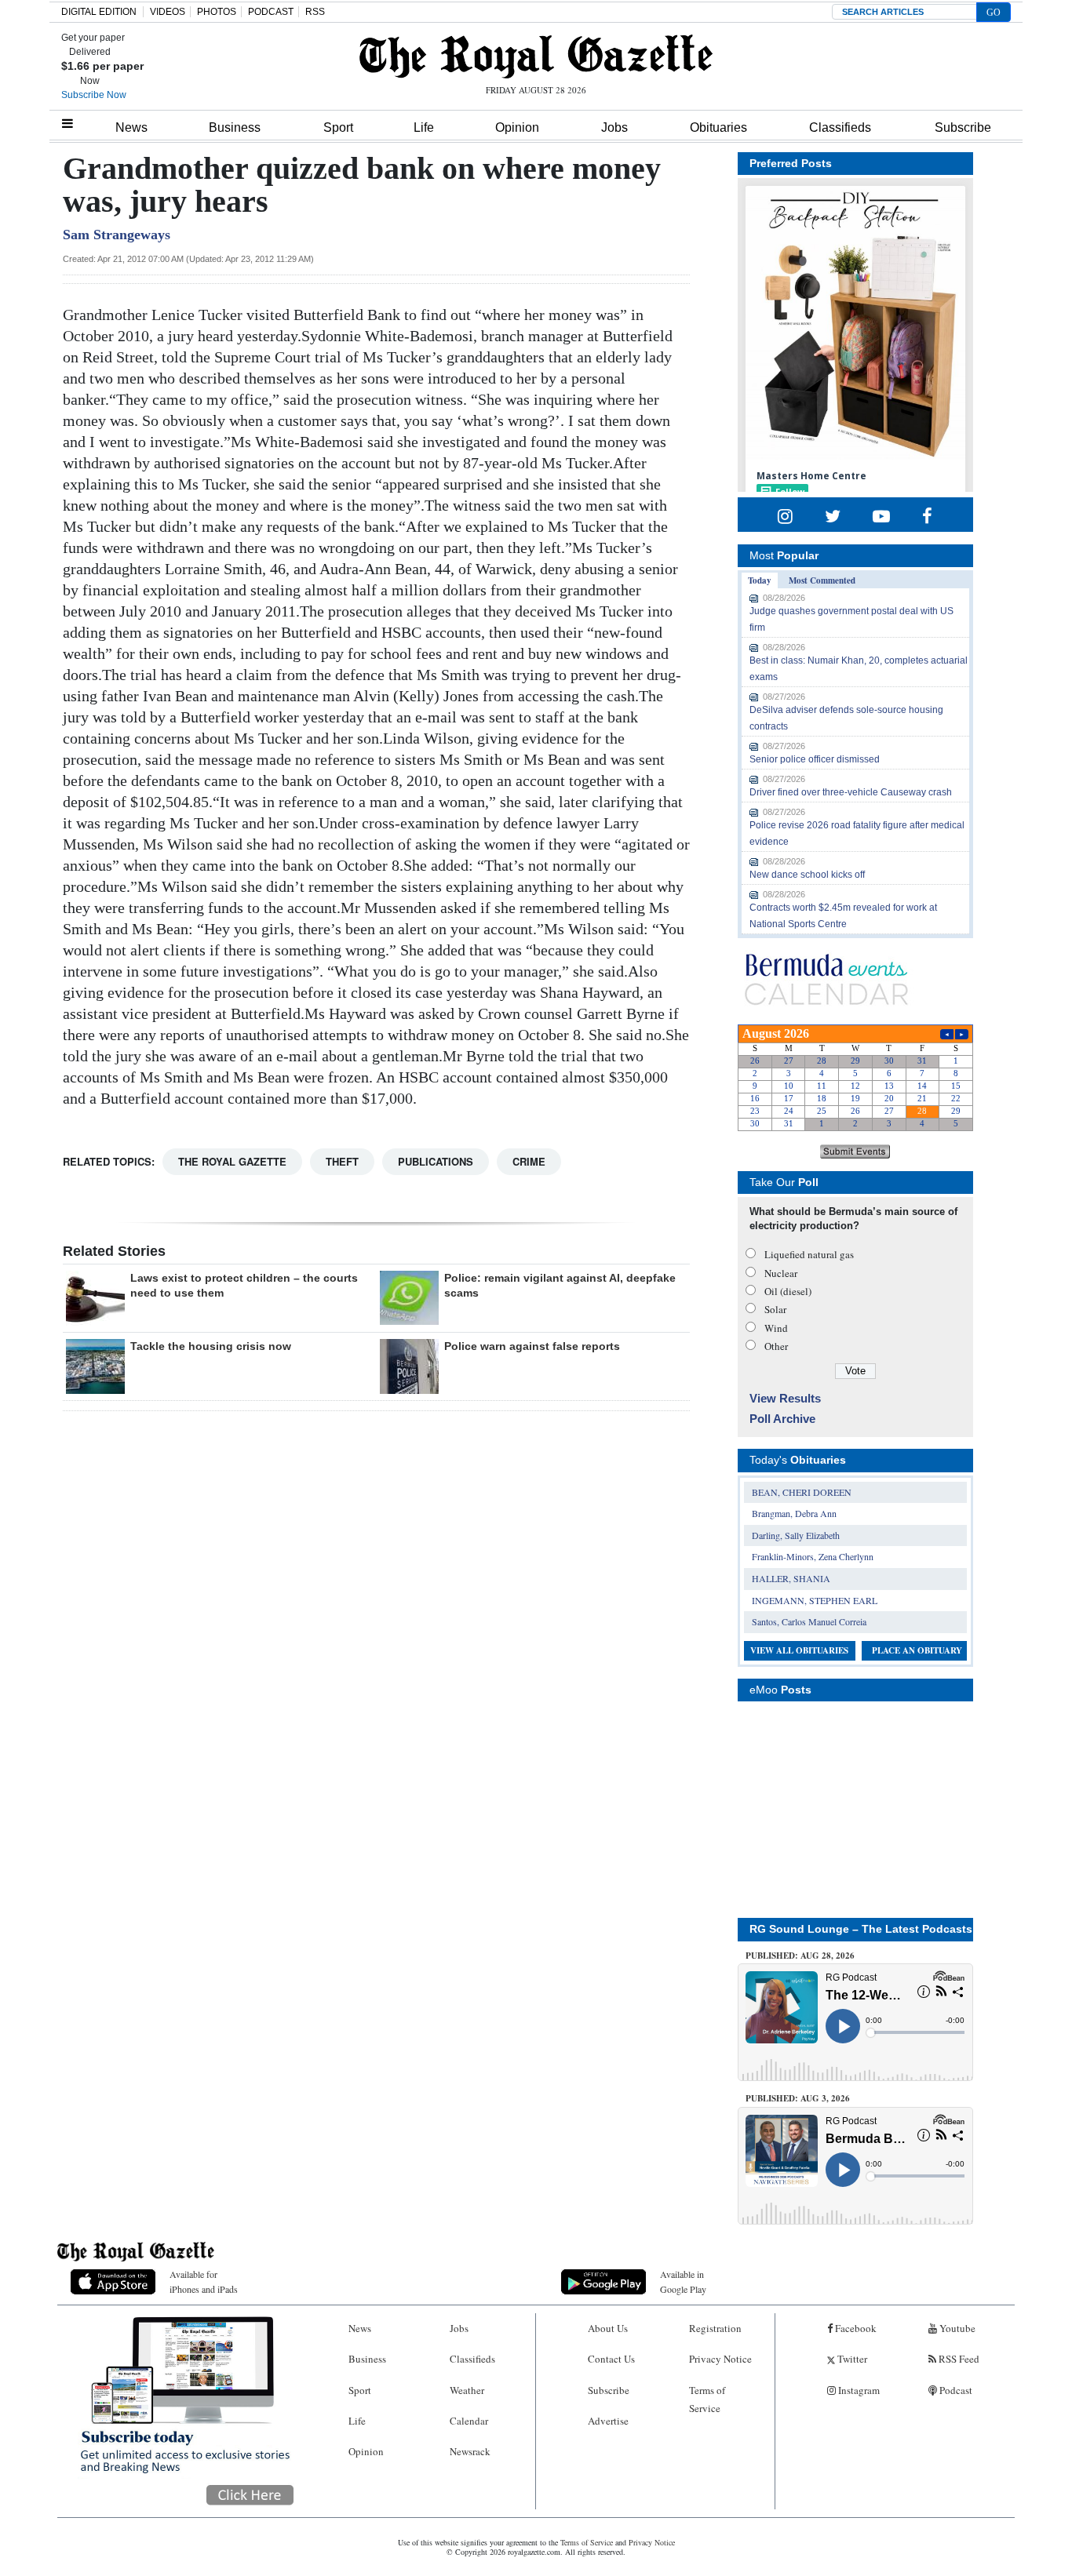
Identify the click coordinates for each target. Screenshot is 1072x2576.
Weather (467, 2390)
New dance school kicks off (807, 875)
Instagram (858, 2390)
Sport (338, 127)
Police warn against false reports (532, 1346)
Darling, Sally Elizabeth (796, 1535)
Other (776, 1346)
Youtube (956, 2328)
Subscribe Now (94, 95)
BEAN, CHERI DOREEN (802, 1492)
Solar (775, 1309)
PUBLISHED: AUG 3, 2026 (798, 2098)
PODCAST (271, 12)
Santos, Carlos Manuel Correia (809, 1621)
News (131, 127)
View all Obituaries (799, 1650)
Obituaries (718, 127)
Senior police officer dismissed (815, 759)
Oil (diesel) (788, 1291)
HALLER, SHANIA (791, 1578)
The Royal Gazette (232, 1161)
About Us (608, 2328)
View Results (785, 1398)
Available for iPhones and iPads (204, 2281)
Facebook (855, 2328)
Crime (529, 1161)
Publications (436, 1161)
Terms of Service (707, 2399)
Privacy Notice (720, 2359)
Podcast (955, 2390)
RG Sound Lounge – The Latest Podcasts (861, 1929)
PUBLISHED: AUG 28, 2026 (800, 1956)
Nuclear (781, 1273)
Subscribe (963, 127)
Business (235, 127)
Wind (776, 1328)
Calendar (469, 2421)
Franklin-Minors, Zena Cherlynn (813, 1556)
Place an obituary (917, 1650)
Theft (342, 1161)
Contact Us (611, 2359)
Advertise (608, 2421)
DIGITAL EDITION (99, 12)
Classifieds (840, 127)
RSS (315, 12)
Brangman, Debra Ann (794, 1513)
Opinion (517, 127)
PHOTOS (217, 12)
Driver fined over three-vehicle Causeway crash (851, 792)
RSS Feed (958, 2359)
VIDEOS (168, 12)
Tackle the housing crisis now (211, 1346)
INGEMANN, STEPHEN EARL (815, 1600)
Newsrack (470, 2451)
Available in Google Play (683, 2281)
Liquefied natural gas (809, 1254)
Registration (715, 2328)
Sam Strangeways (117, 235)
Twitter (851, 2359)
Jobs (614, 127)
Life (424, 127)
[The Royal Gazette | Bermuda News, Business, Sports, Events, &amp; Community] (536, 56)
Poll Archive (782, 1419)
